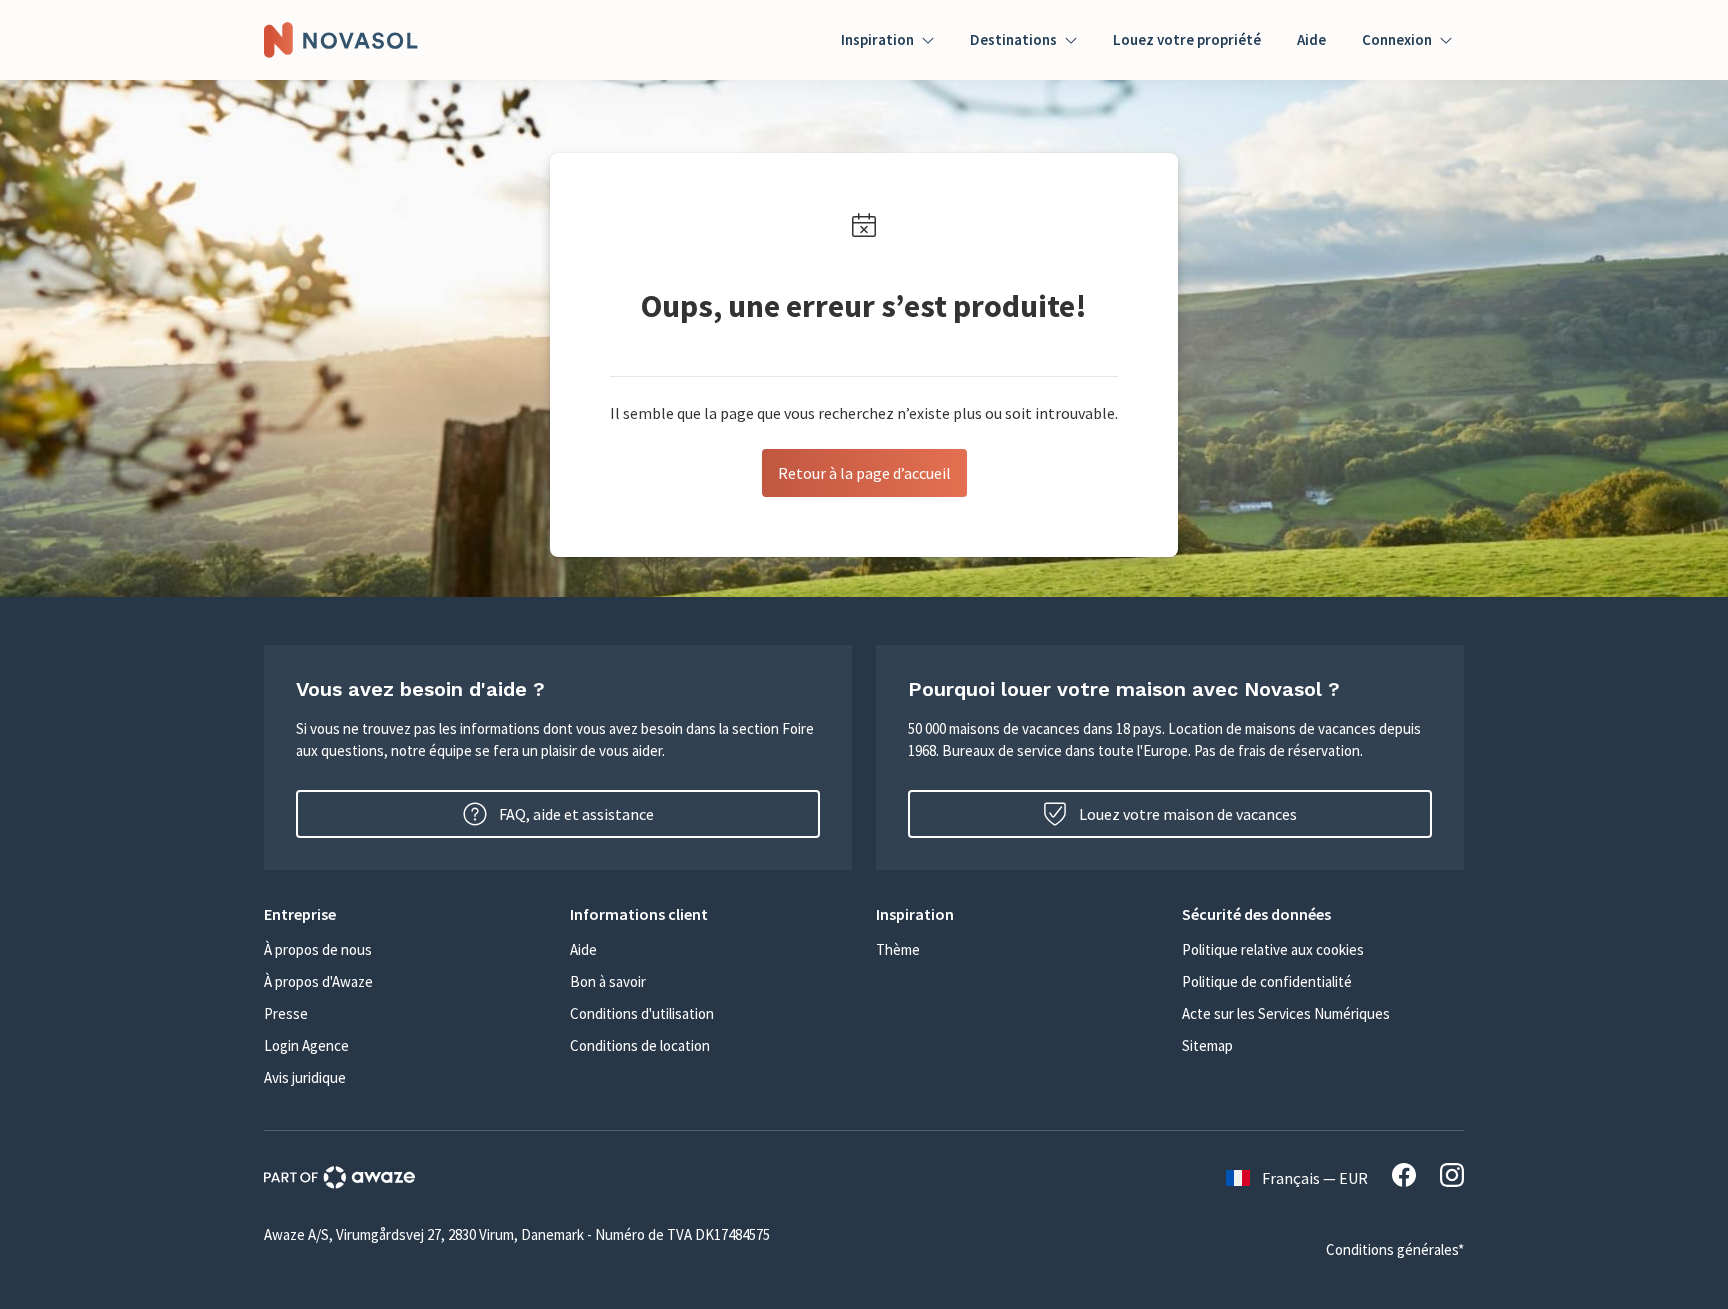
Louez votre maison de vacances (1188, 814)
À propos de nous (318, 949)
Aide (1311, 39)
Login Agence (306, 1045)
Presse (286, 1013)
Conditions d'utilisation (642, 1013)
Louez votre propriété (1187, 39)
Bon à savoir (608, 981)
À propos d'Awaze (318, 981)
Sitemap (1207, 1045)
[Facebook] (1404, 1178)
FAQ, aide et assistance (576, 814)
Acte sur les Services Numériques (1286, 1013)
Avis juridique (305, 1077)
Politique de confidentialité (1267, 981)
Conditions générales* (1395, 1249)
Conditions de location (640, 1045)
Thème (898, 949)
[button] (405, 914)
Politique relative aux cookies (1273, 949)
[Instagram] (1452, 1178)
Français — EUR (1315, 1178)
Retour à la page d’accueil (864, 473)
